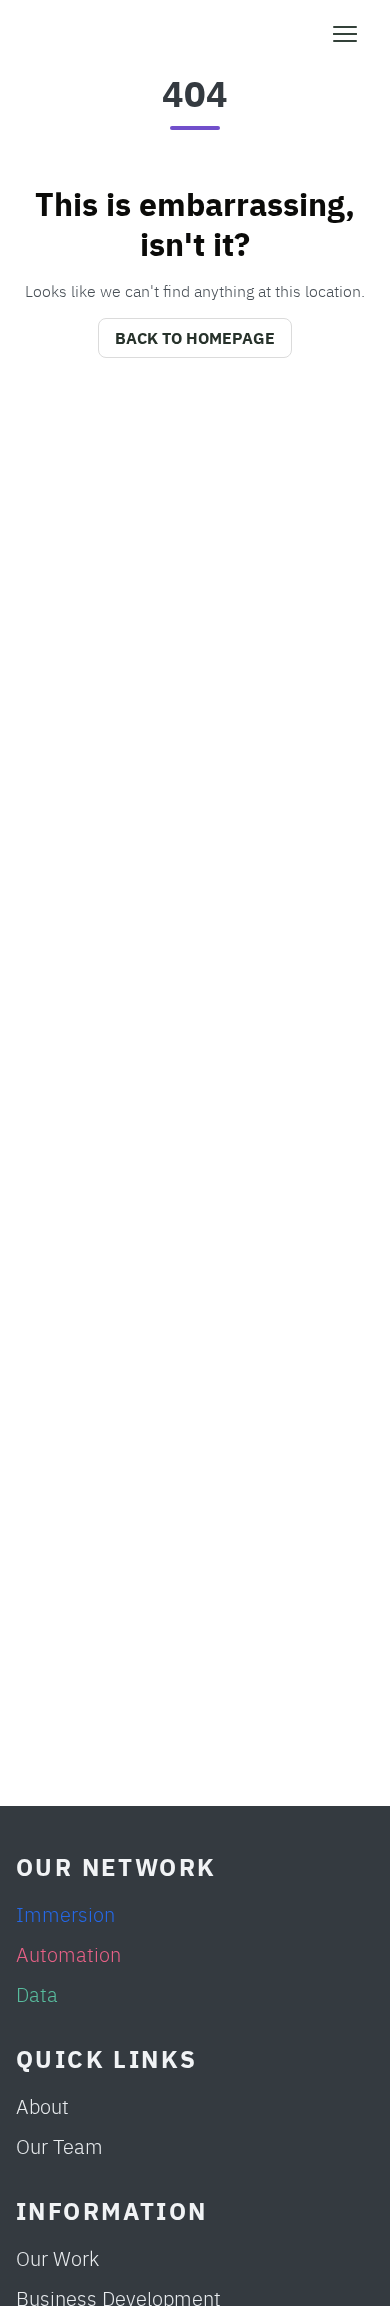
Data (37, 1993)
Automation (68, 1953)
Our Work (57, 2257)
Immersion (65, 1913)
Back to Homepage (195, 337)
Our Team (59, 2145)
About (42, 2105)
